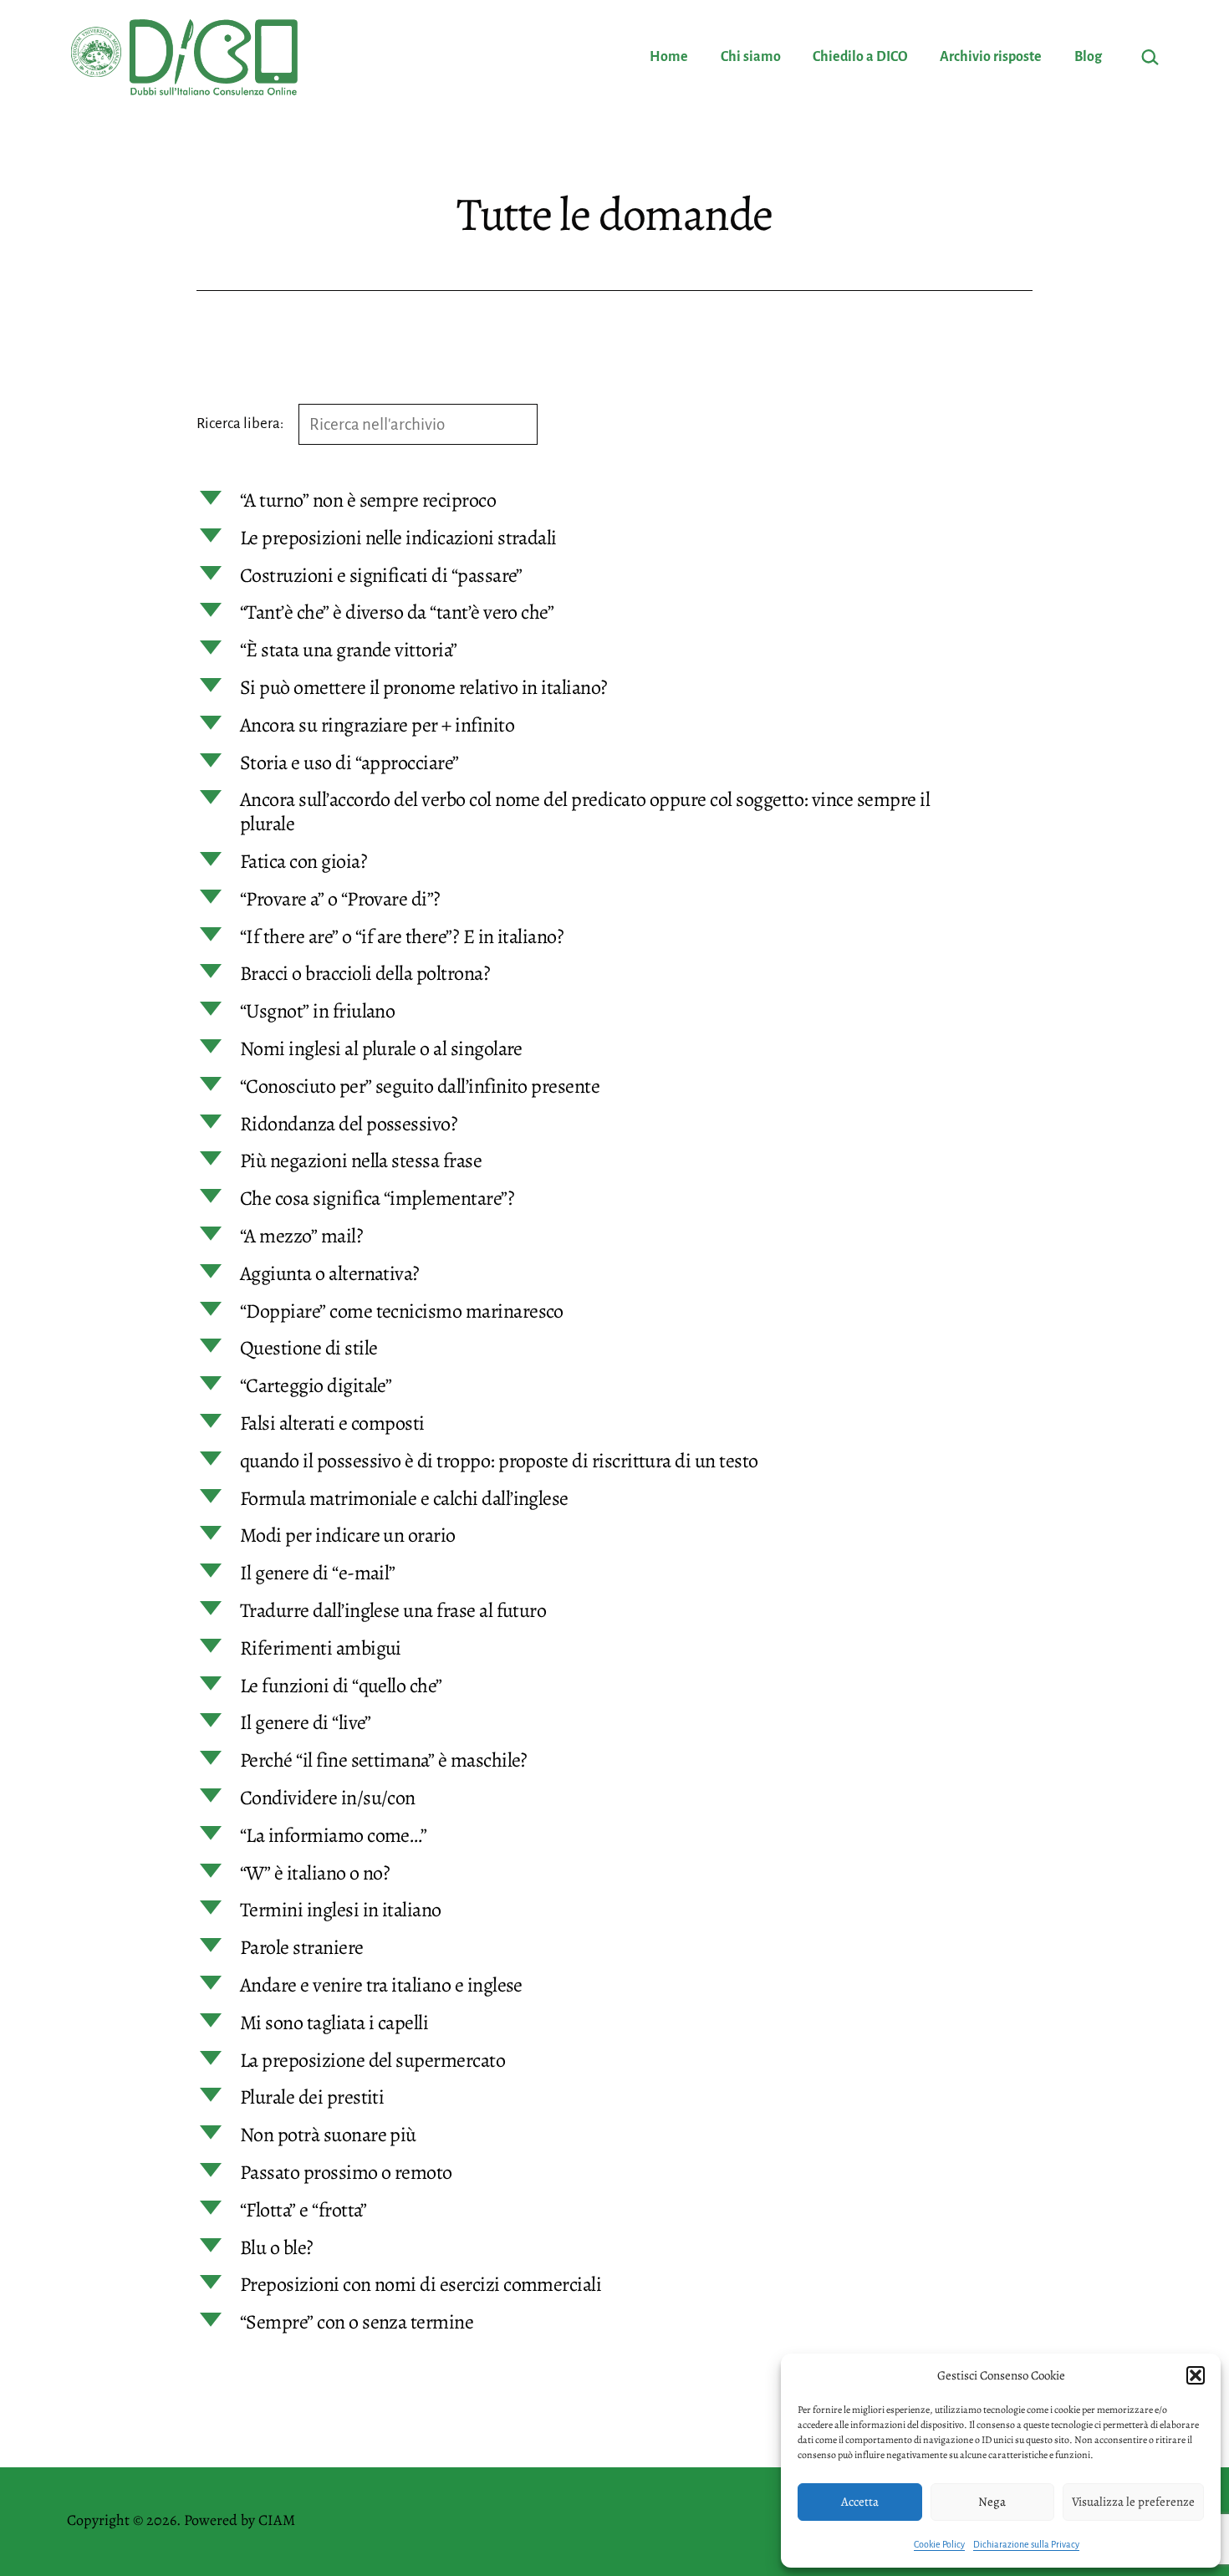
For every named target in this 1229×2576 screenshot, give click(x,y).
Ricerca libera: (241, 423)
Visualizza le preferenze (1133, 2502)
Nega (992, 2502)
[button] (1196, 2375)
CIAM (277, 2520)
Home (669, 57)
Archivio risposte (991, 57)
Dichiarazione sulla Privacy (1026, 2544)
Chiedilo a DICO (860, 57)
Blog (1088, 57)
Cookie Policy (939, 2544)
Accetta (860, 2502)
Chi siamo (751, 57)
